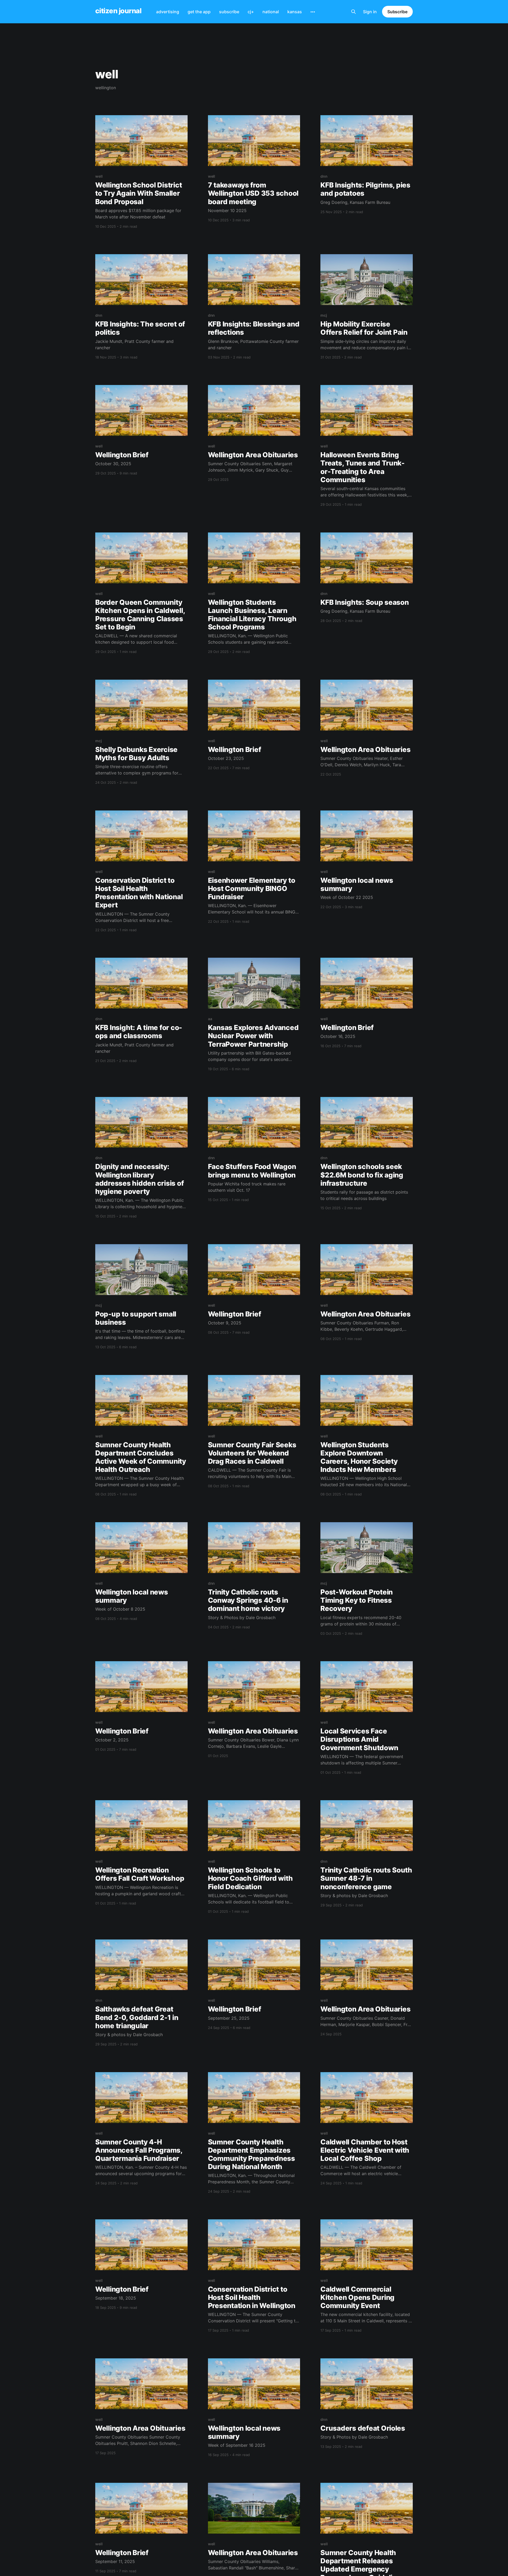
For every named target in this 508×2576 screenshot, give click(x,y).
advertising (168, 12)
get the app (199, 12)
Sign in (370, 12)
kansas (295, 12)
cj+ (251, 12)
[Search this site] (353, 12)
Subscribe (397, 12)
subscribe (229, 12)
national (271, 12)
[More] (313, 12)
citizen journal (118, 11)
